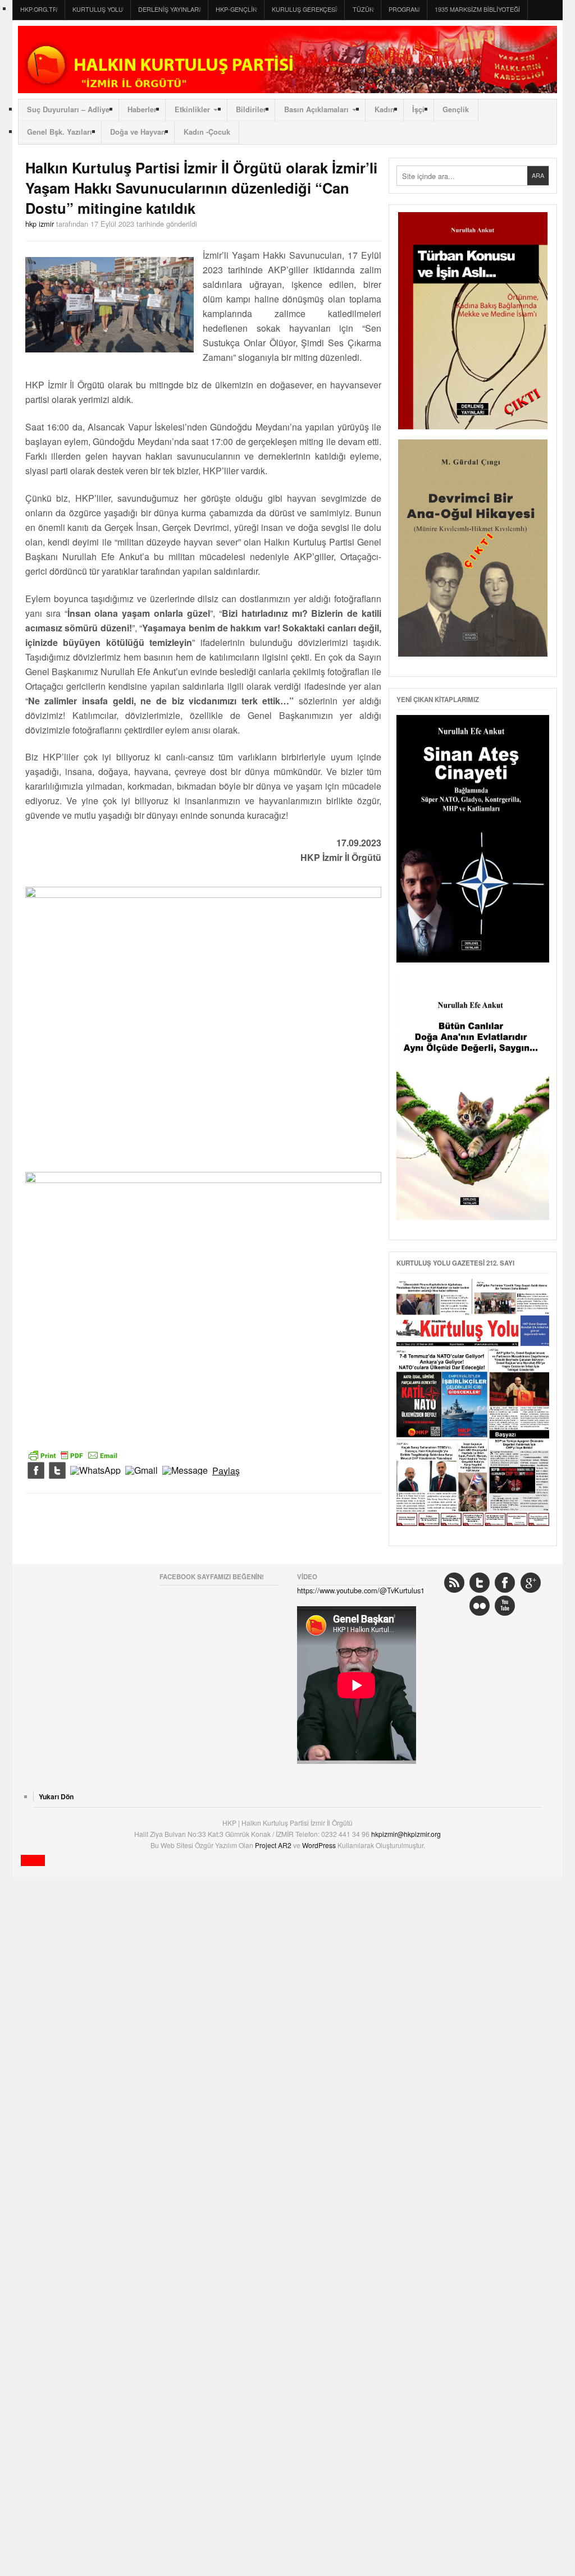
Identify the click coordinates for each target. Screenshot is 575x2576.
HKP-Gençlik (236, 9)
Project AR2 (274, 1845)
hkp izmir (40, 224)
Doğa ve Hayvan (138, 132)
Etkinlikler (192, 109)
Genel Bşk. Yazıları (60, 132)
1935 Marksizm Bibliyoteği (477, 9)
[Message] (185, 1471)
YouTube (505, 1606)
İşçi (418, 109)
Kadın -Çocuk (207, 132)
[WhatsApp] (95, 1471)
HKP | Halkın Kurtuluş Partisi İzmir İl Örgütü (287, 59)
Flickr (480, 1606)
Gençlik (456, 109)
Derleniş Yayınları (169, 9)
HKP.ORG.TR (39, 9)
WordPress (320, 1845)
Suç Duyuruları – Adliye (68, 109)
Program (404, 9)
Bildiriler (251, 109)
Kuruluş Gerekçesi (304, 9)
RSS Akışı (454, 1583)
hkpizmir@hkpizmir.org (406, 1834)
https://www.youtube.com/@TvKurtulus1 (361, 1590)
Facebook (505, 1583)
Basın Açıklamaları (316, 109)
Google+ (531, 1583)
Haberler (142, 109)
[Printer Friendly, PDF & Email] (73, 1454)
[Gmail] (142, 1471)
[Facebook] (36, 1471)
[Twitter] (57, 1471)
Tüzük (363, 9)
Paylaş (226, 1471)
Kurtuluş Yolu (98, 9)
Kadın (385, 109)
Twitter (480, 1583)
